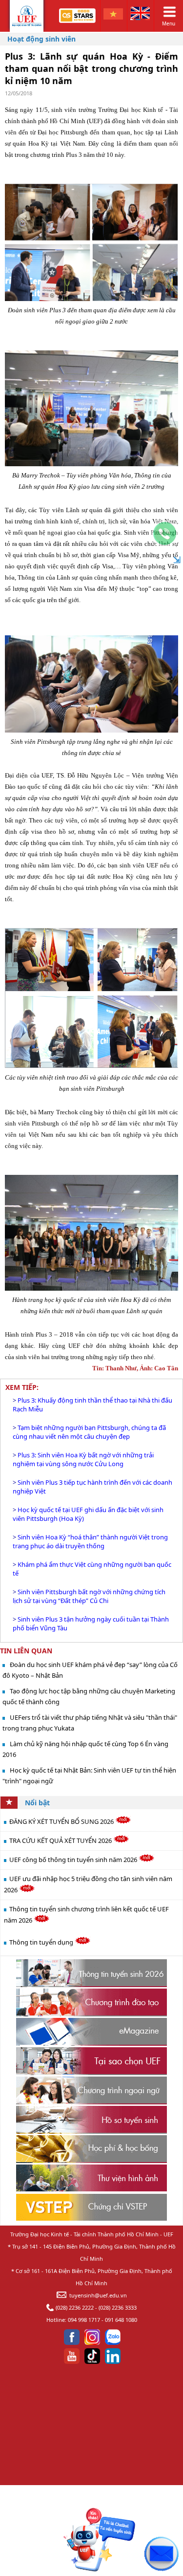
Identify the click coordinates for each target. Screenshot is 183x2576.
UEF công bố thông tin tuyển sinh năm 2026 (74, 1860)
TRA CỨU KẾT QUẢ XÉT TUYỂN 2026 (61, 1840)
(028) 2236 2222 (75, 2307)
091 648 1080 (121, 2320)
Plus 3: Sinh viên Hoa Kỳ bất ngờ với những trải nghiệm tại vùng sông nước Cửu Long (83, 1459)
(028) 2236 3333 (118, 2307)
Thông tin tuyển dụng (42, 1942)
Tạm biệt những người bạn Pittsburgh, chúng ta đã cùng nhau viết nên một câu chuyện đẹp (89, 1432)
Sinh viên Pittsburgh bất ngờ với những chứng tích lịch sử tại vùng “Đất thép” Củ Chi (89, 1596)
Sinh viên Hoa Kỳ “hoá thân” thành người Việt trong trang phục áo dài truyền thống (90, 1541)
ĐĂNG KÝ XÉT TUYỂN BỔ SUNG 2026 (62, 1821)
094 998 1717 (84, 2320)
